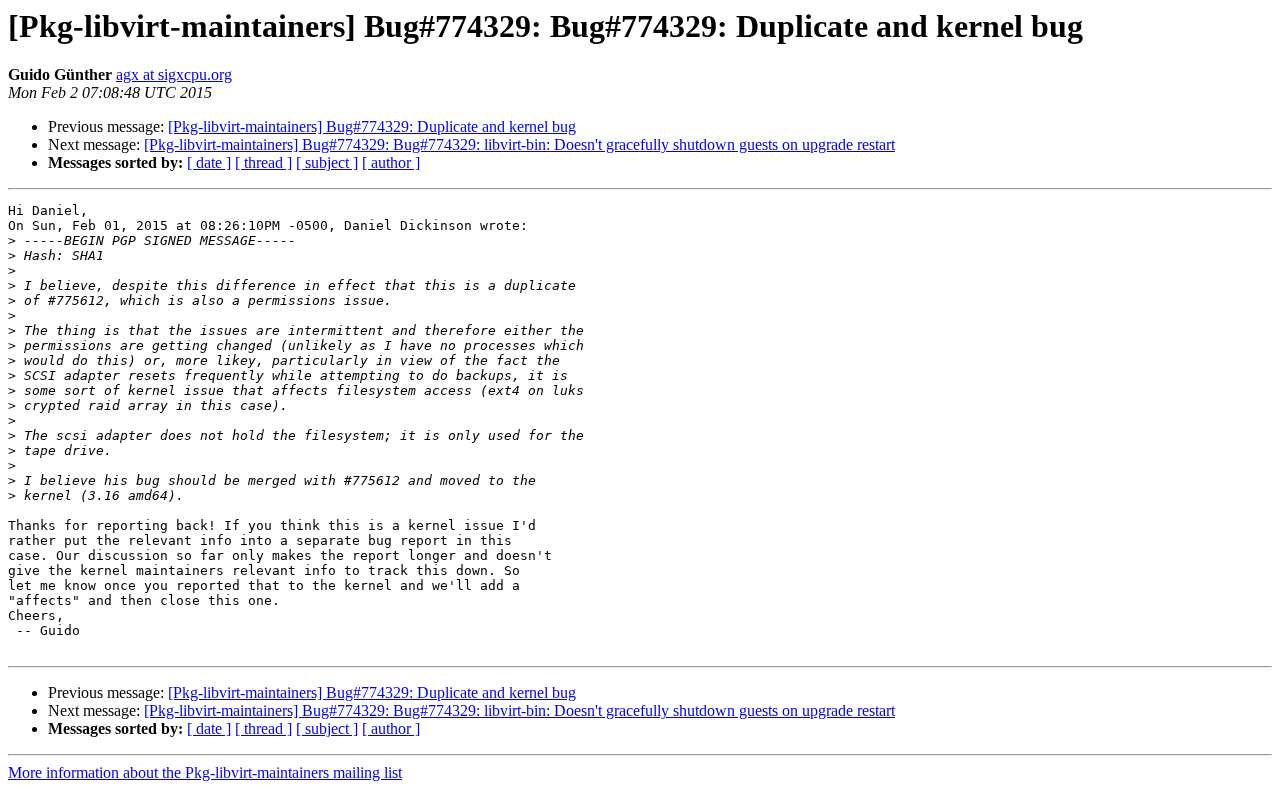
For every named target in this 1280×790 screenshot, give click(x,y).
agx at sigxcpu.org (174, 74)
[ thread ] (263, 162)
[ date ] (209, 162)
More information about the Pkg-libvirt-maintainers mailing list (205, 772)
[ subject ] (327, 162)
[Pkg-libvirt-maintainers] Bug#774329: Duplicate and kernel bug (372, 126)
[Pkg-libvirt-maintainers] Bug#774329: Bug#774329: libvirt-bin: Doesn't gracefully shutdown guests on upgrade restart (519, 144)
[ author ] (391, 162)
